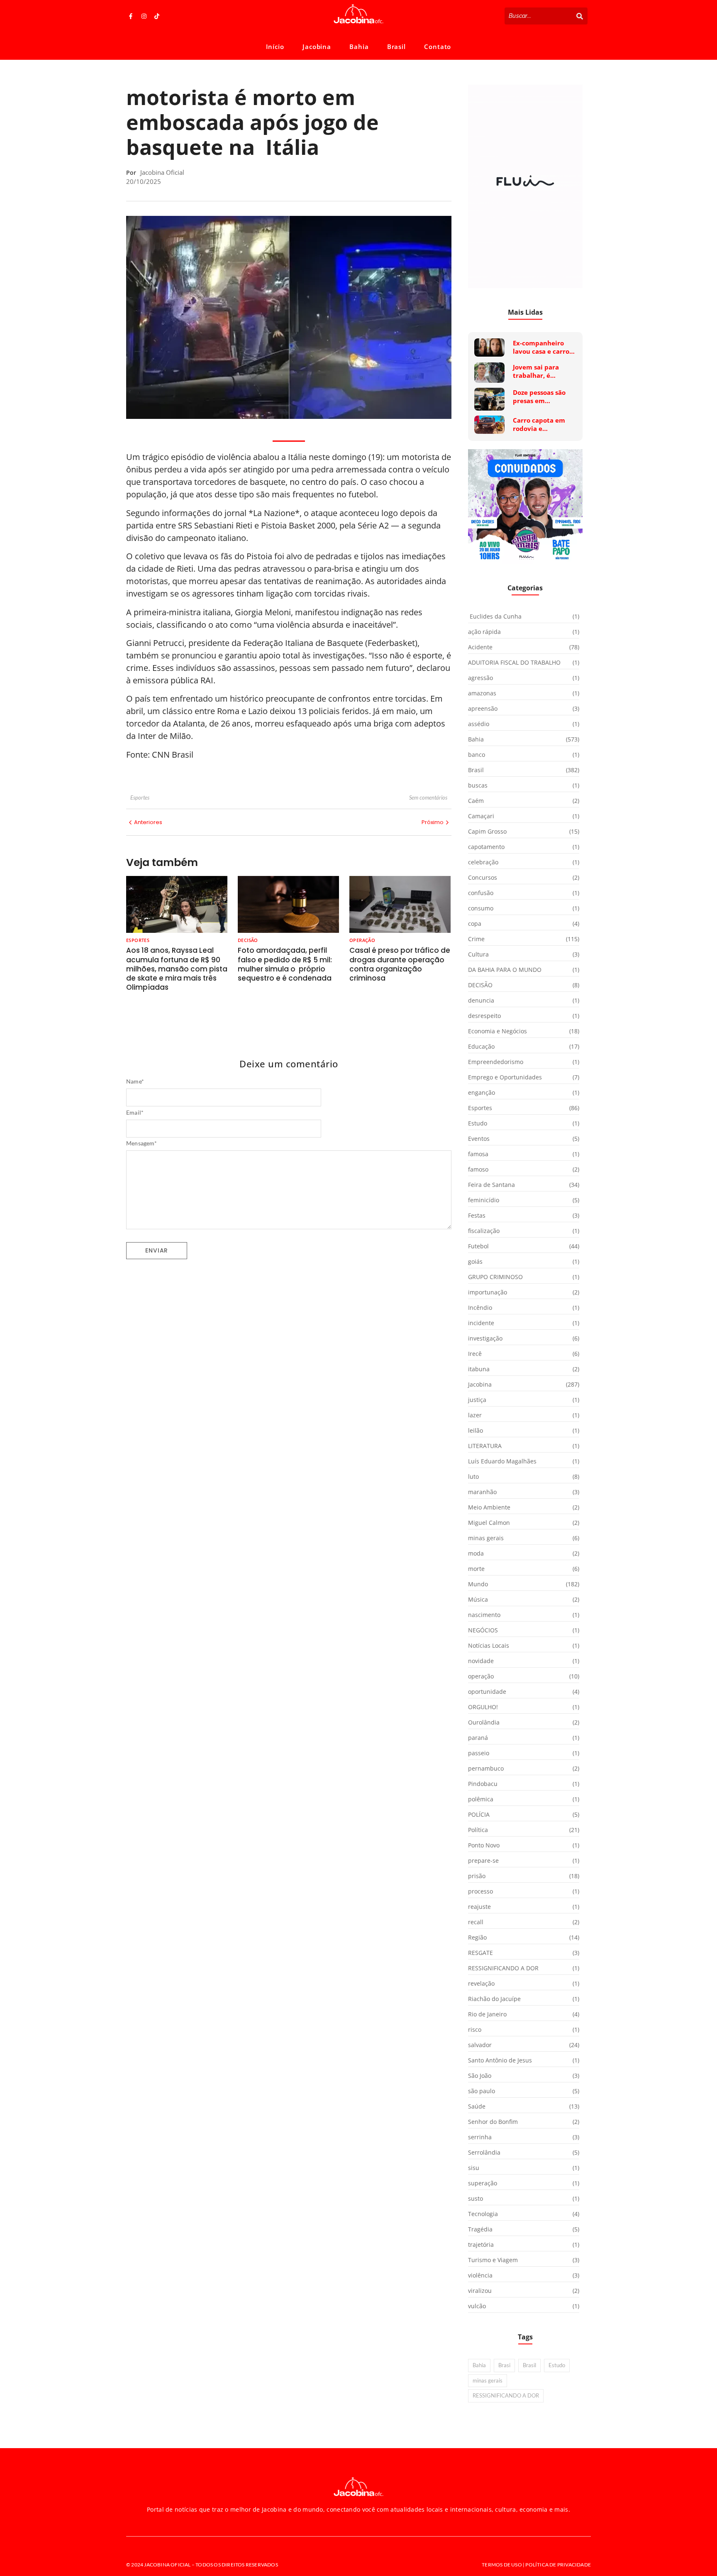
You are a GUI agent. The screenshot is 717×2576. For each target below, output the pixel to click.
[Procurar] (580, 16)
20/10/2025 (144, 181)
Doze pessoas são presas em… (539, 397)
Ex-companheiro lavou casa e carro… (544, 347)
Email (135, 1113)
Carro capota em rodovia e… (539, 424)
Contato (438, 46)
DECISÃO (248, 940)
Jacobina (317, 46)
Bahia (359, 46)
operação (362, 940)
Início (275, 46)
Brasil (396, 46)
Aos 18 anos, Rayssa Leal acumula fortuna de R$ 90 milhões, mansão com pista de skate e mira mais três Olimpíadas (177, 969)
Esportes (140, 798)
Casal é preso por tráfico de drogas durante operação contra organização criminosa (400, 964)
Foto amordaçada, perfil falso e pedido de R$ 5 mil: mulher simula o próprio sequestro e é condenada (285, 964)
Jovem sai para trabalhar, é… (536, 371)
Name (135, 1081)
